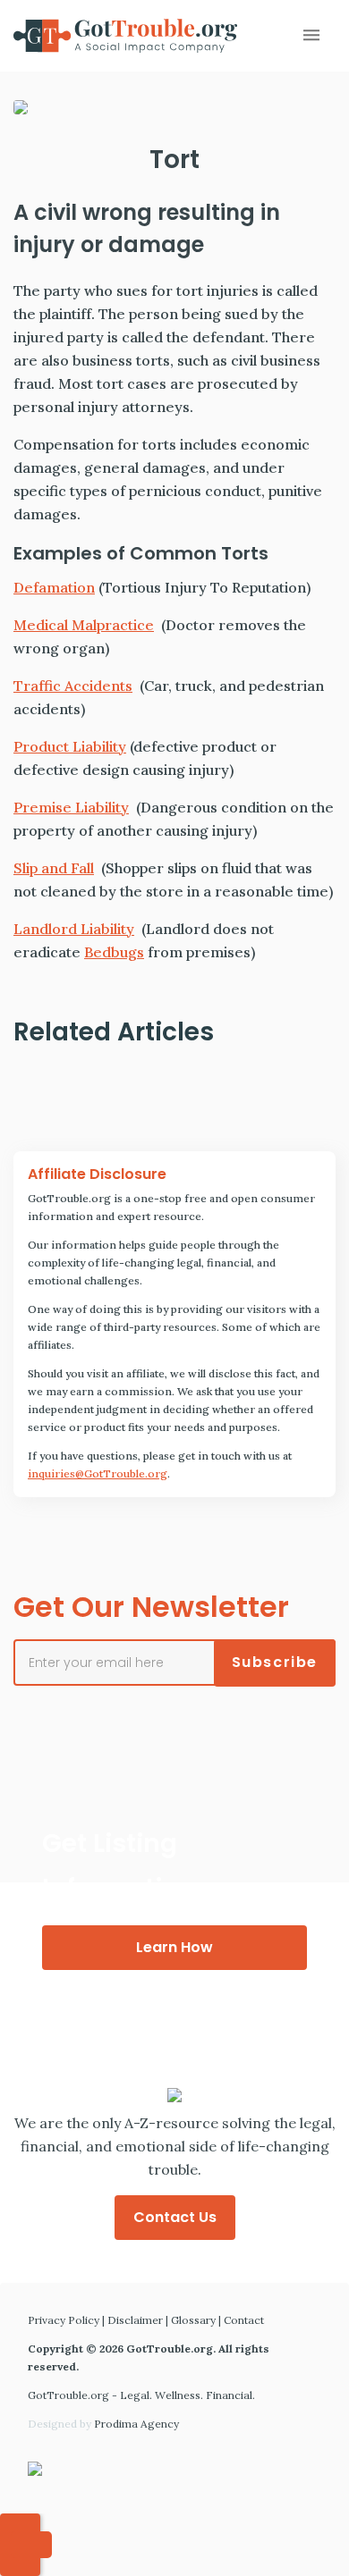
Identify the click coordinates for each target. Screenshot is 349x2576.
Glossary (193, 2320)
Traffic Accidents (73, 686)
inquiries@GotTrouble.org (98, 1473)
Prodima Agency (136, 2424)
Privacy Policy (64, 2320)
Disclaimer (135, 2320)
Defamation (54, 587)
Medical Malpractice (84, 625)
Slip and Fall (54, 868)
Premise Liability (71, 807)
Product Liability (70, 746)
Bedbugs (114, 952)
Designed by (103, 2424)
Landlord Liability (74, 929)
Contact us (175, 2217)
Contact (244, 2320)
